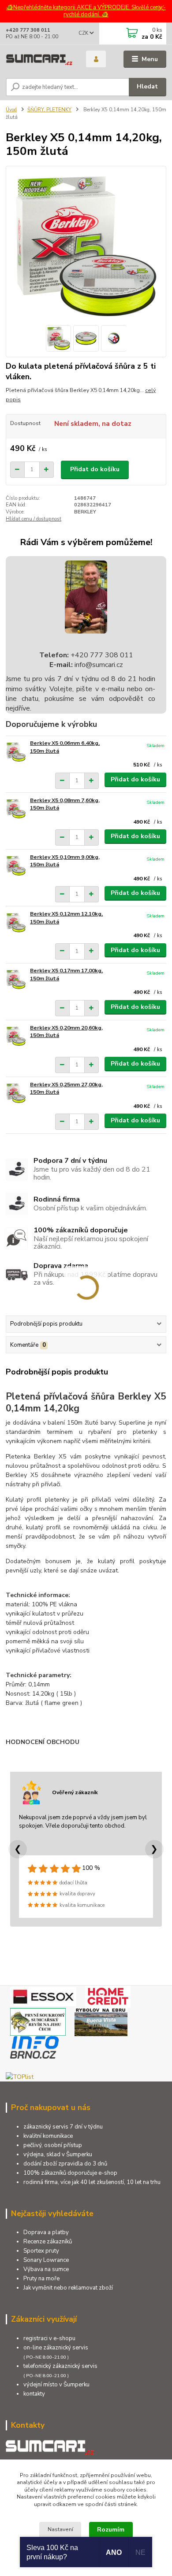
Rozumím (111, 2530)
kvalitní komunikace (48, 2136)
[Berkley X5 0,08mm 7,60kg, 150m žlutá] (16, 809)
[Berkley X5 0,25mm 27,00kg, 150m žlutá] (16, 1093)
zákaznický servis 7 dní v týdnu (63, 2127)
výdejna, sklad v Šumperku (58, 2155)
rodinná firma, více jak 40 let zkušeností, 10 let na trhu (92, 2182)
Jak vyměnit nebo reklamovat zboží (68, 2288)
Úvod (11, 110)
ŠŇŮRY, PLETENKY (49, 110)
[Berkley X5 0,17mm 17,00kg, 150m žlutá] (16, 979)
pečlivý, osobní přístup (53, 2145)
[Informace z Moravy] (34, 2047)
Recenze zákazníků (48, 2242)
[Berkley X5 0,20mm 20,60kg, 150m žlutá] (16, 1036)
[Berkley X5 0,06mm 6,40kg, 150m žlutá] (16, 752)
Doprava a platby (46, 2232)
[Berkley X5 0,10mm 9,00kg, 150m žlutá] (16, 866)
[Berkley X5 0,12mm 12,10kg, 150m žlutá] (16, 922)
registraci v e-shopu (49, 2338)
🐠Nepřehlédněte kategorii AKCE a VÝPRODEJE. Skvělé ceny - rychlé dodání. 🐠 (86, 11)
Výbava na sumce (46, 2269)
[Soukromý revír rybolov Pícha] (38, 2021)
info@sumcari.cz (98, 665)
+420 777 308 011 (28, 30)
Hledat (147, 86)
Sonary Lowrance (46, 2260)
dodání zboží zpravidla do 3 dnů (65, 2164)
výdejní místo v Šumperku (56, 2385)
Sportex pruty (41, 2251)
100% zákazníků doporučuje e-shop (70, 2173)
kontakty (34, 2394)
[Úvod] (39, 60)
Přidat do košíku (95, 469)
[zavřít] (161, 9)
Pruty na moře (41, 2279)
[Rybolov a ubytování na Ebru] (101, 2021)
